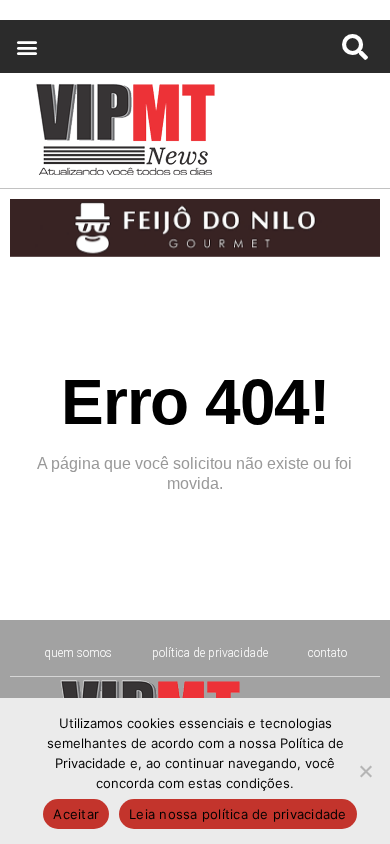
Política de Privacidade (210, 653)
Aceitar (76, 814)
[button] (26, 46)
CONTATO (327, 653)
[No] (365, 771)
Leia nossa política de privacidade (238, 814)
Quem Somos (78, 653)
